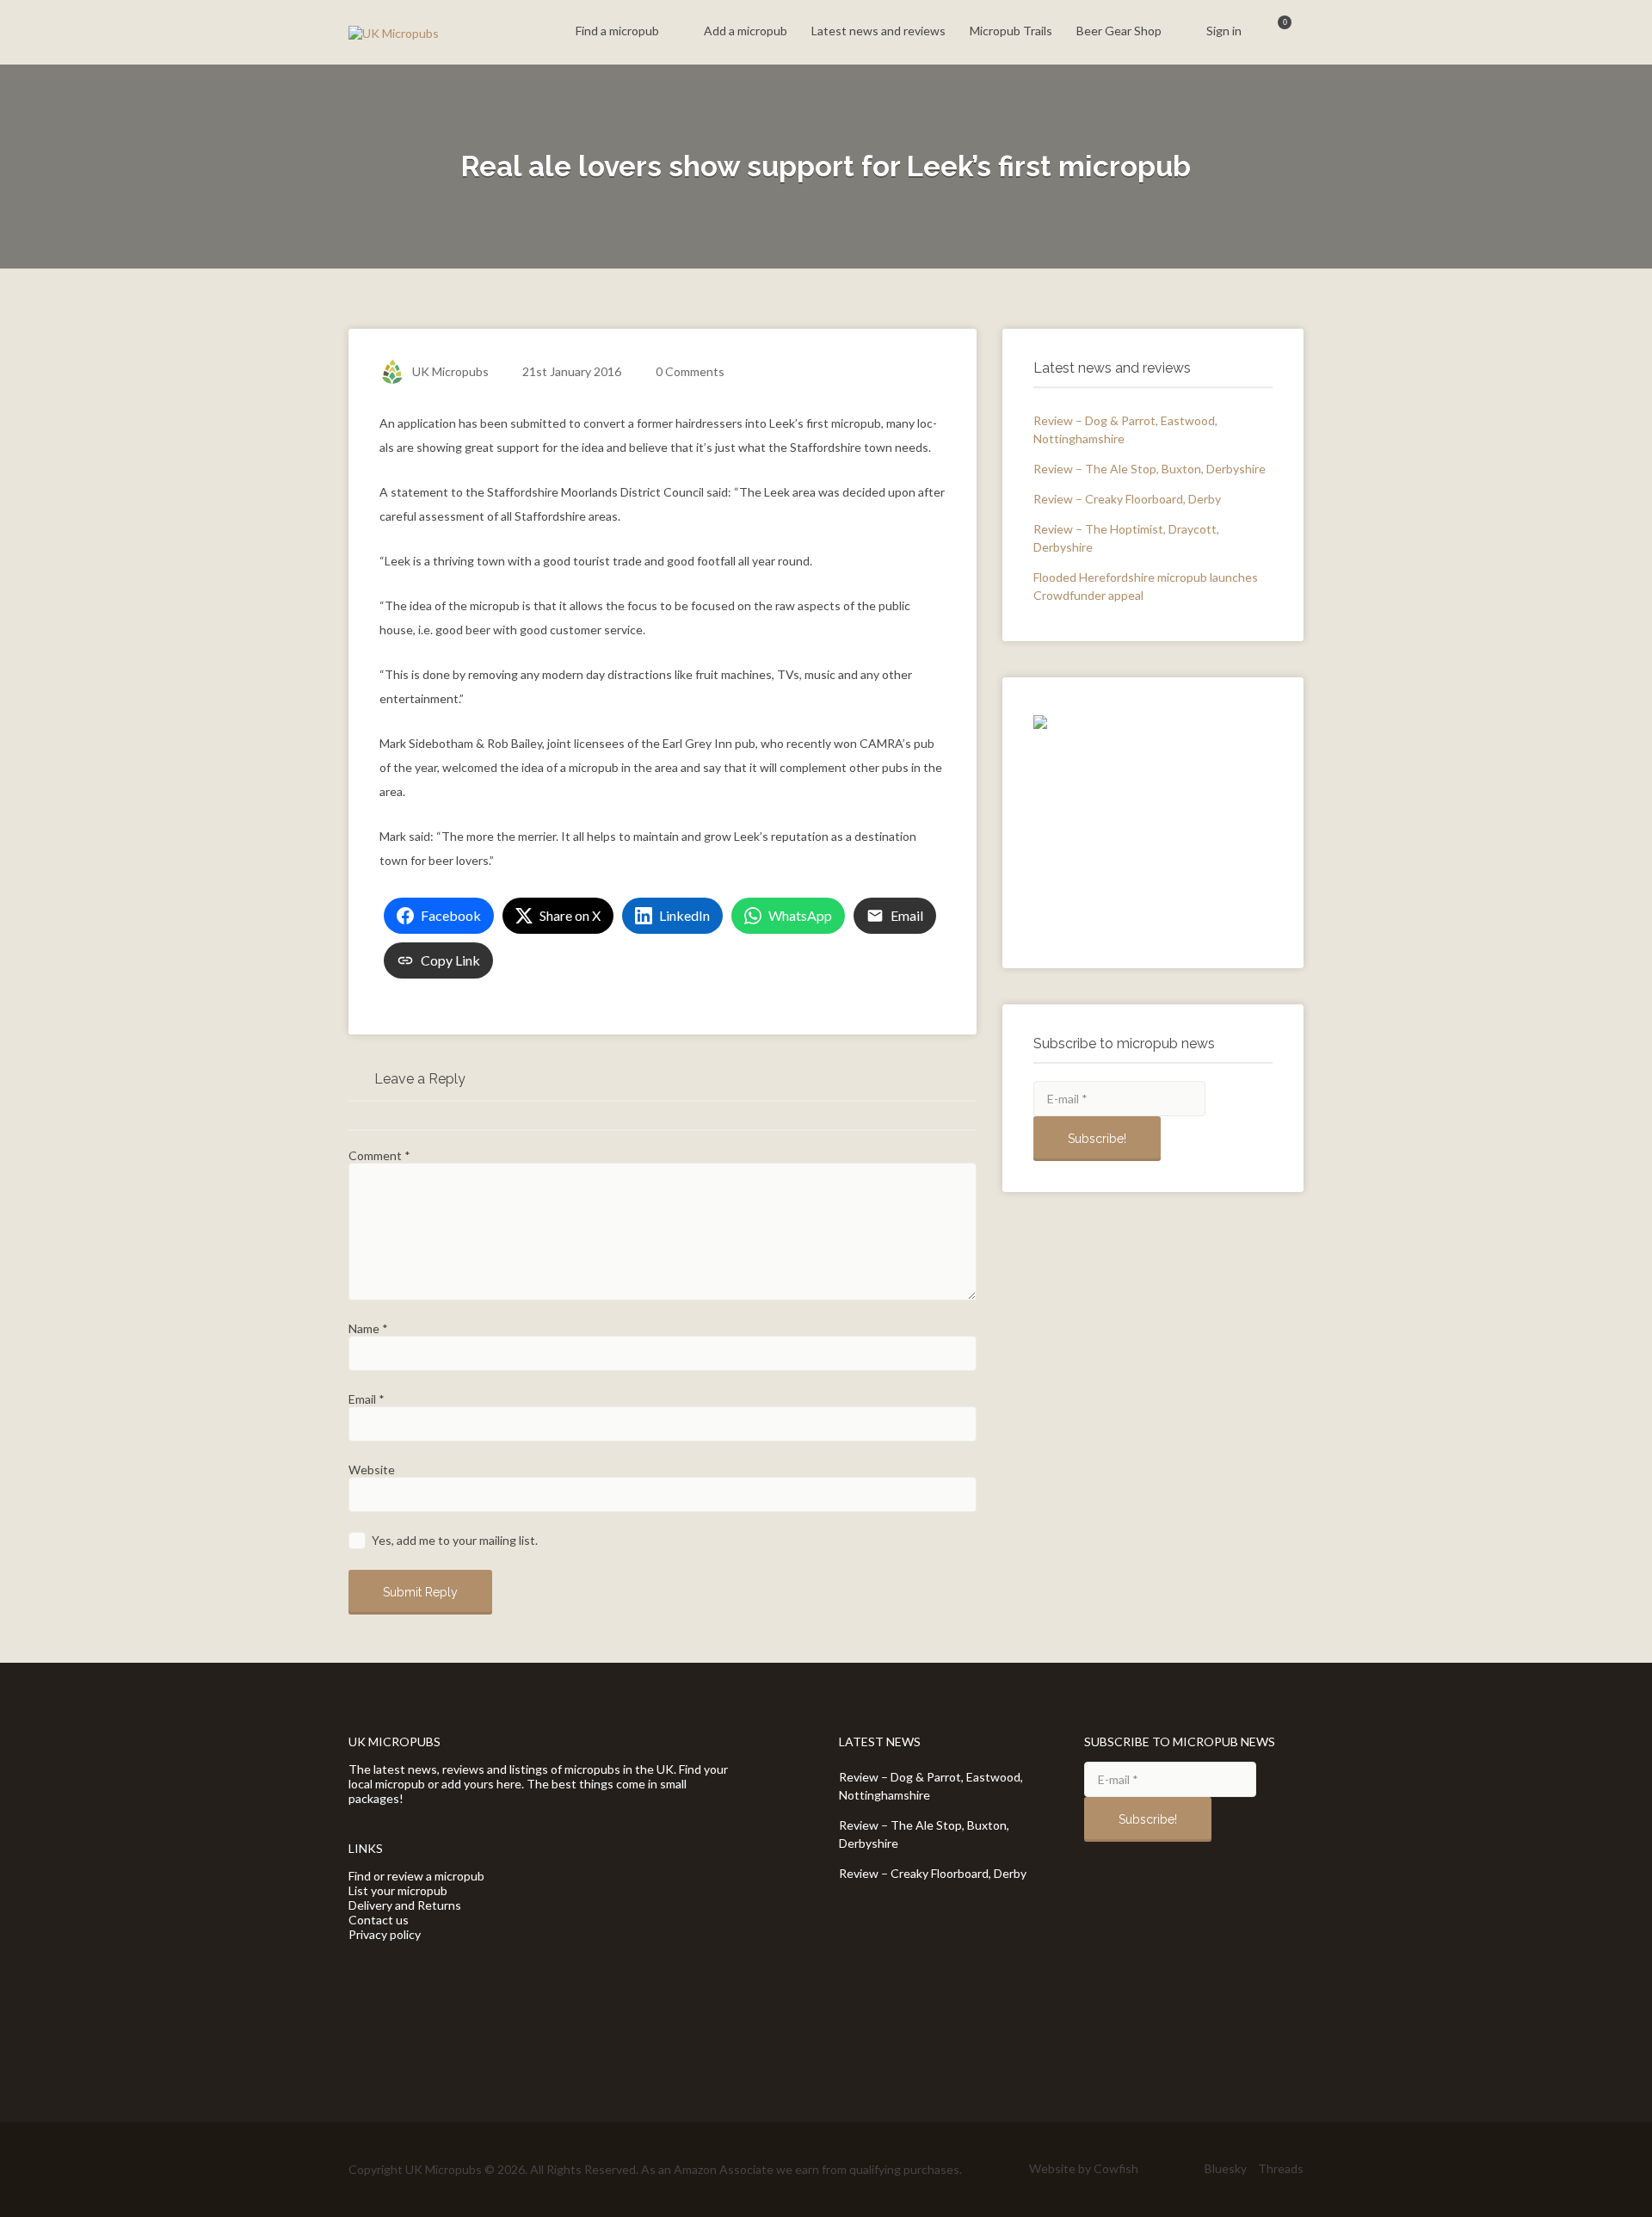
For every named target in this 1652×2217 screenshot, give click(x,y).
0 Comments (690, 371)
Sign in (1224, 31)
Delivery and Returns (405, 1905)
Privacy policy (385, 1934)
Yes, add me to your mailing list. (453, 1540)
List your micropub (398, 1890)
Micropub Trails (1011, 31)
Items (1274, 32)
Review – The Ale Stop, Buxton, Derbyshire (1150, 469)
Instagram (1185, 2169)
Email (367, 1399)
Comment (379, 1155)
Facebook (1158, 2169)
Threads (1281, 2168)
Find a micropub (617, 31)
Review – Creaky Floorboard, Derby (1127, 499)
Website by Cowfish (1084, 2168)
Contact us (379, 1920)
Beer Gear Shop (1119, 31)
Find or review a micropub (416, 1876)
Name (368, 1328)
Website (372, 1470)
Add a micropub (746, 31)
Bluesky (1226, 2168)
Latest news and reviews (878, 31)
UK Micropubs (450, 371)
